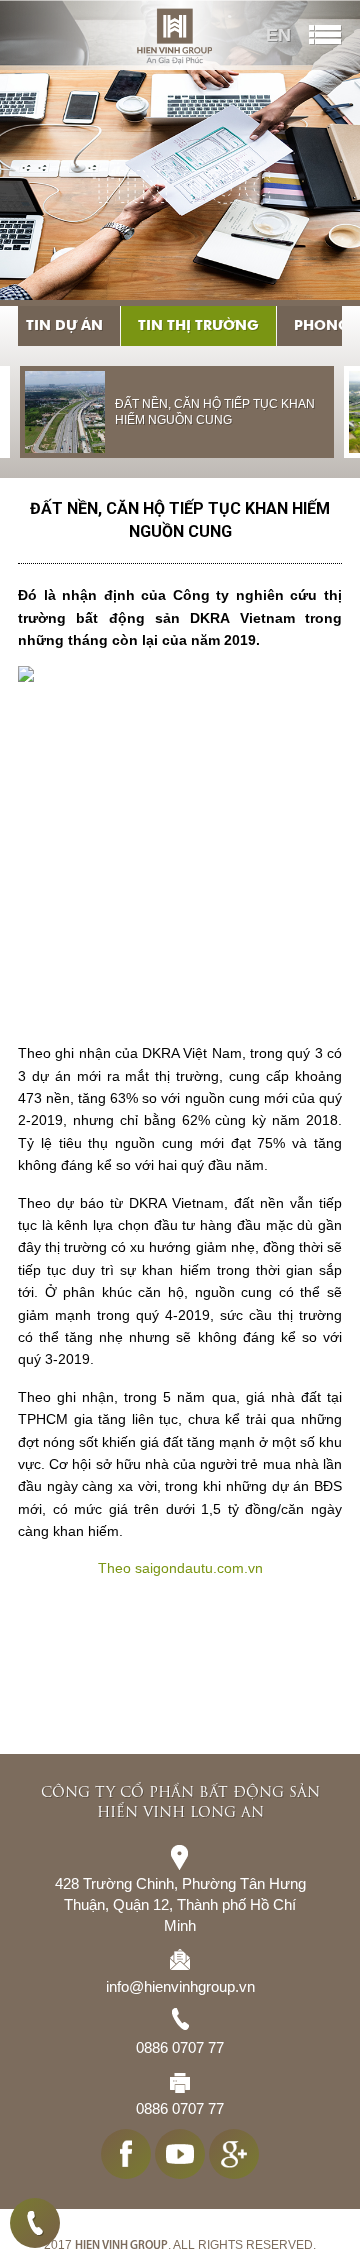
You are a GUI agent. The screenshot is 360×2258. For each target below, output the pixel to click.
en (278, 35)
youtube (180, 2168)
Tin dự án (64, 326)
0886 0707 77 (35, 2223)
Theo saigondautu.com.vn (180, 1568)
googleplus (234, 2168)
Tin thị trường (198, 326)
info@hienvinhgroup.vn (180, 2000)
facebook (126, 2168)
